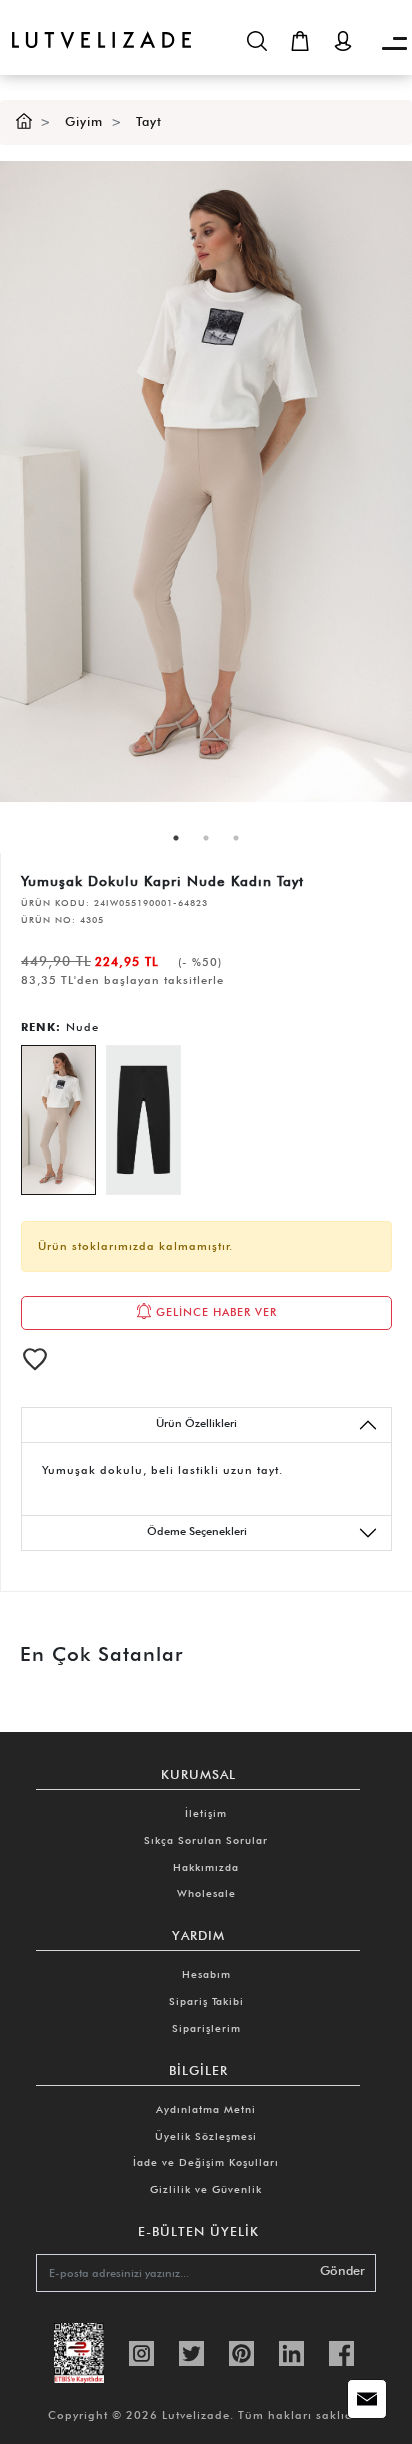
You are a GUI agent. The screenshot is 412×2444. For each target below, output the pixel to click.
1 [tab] (176, 838)
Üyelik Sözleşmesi (206, 2136)
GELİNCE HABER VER (214, 1312)
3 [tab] (236, 838)
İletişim (206, 1813)
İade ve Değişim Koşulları (206, 2162)
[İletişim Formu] (367, 2399)
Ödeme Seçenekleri (197, 1531)
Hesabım (206, 1974)
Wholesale (206, 1893)
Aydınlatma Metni (206, 2109)
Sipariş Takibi (206, 2001)
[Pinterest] (241, 2351)
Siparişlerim (206, 2028)
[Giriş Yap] (343, 41)
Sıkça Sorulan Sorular (206, 1840)
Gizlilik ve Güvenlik (206, 2189)
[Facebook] (341, 2351)
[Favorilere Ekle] (35, 1359)
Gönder (342, 2270)
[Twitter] (191, 2351)
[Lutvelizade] (95, 24)
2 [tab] (206, 838)
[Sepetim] (300, 41)
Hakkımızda (206, 1867)
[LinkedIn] (291, 2351)
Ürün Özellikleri (196, 1423)
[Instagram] (141, 2351)
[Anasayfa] (24, 121)
